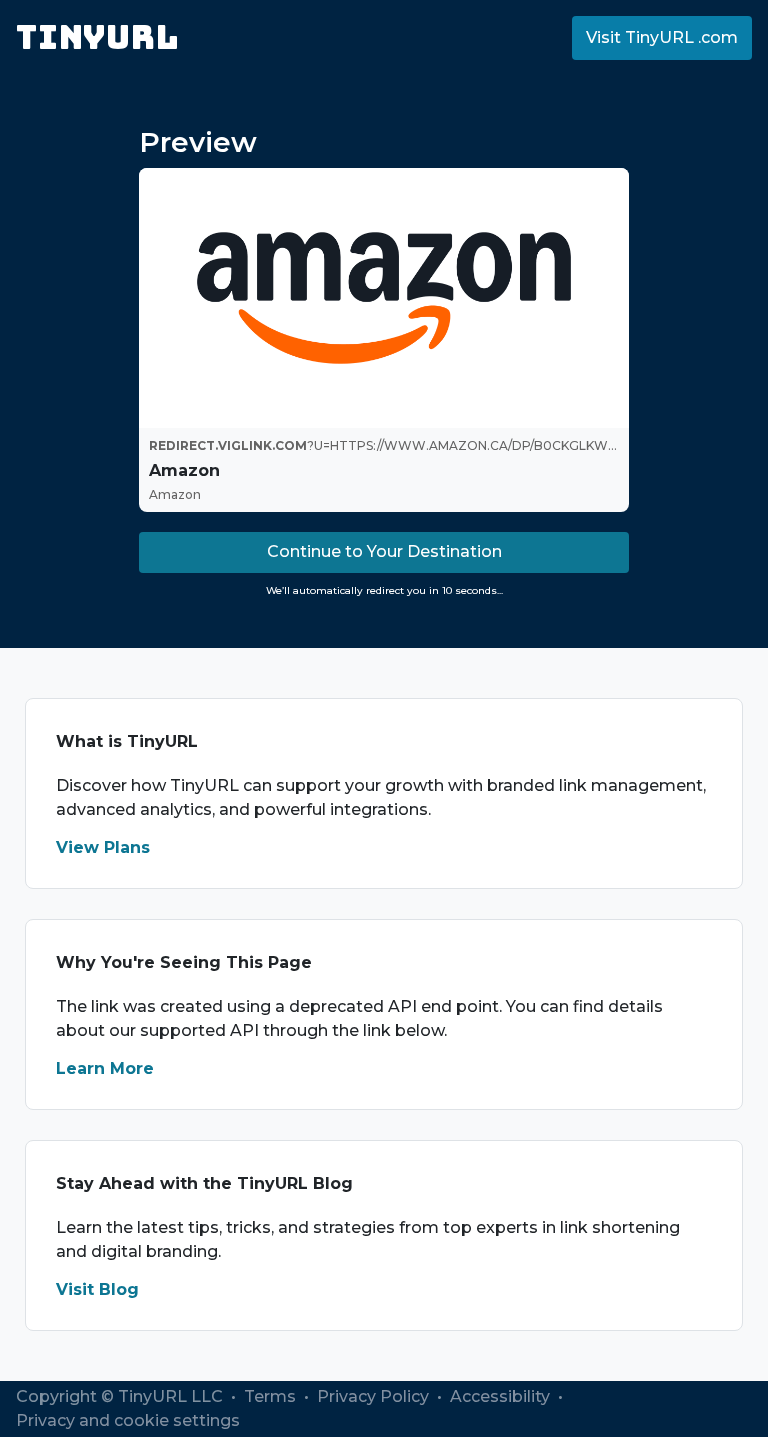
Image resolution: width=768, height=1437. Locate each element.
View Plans (103, 847)
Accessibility (502, 1396)
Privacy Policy (375, 1396)
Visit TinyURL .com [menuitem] (662, 37)
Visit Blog (97, 1289)
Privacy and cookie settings (128, 1420)
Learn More (105, 1068)
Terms (272, 1396)
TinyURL (97, 37)
